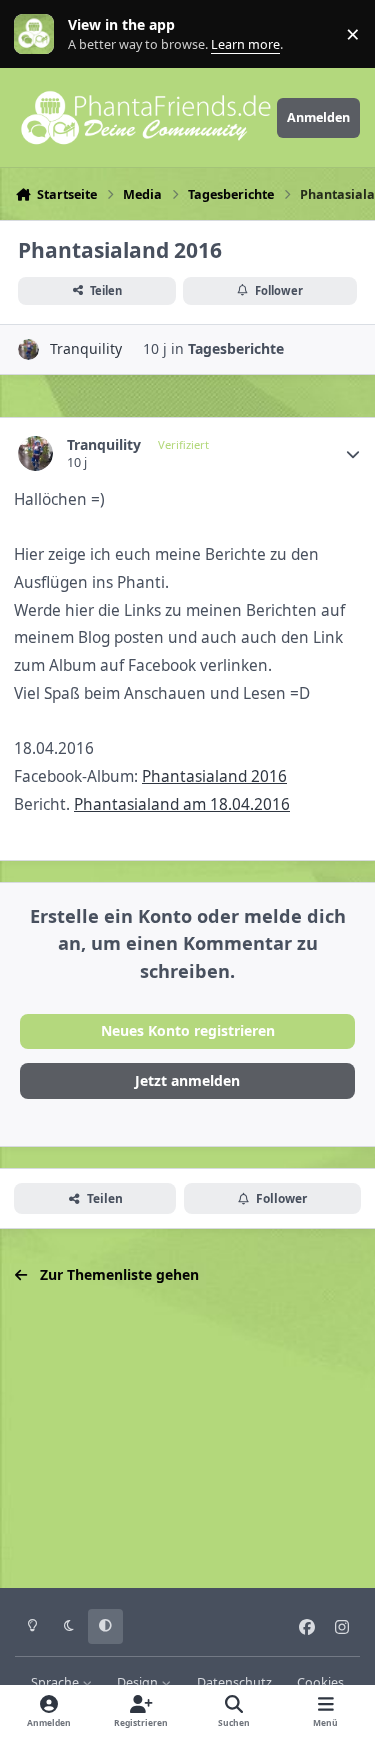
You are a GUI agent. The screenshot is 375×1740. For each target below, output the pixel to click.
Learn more (38, 34)
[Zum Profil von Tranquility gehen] (28, 349)
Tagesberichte (236, 348)
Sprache (56, 1682)
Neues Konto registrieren (188, 1030)
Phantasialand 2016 (214, 776)
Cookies (320, 1682)
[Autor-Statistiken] (353, 454)
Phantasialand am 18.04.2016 (182, 804)
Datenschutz (234, 1682)
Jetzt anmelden (187, 1080)
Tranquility (86, 348)
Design (139, 1682)
